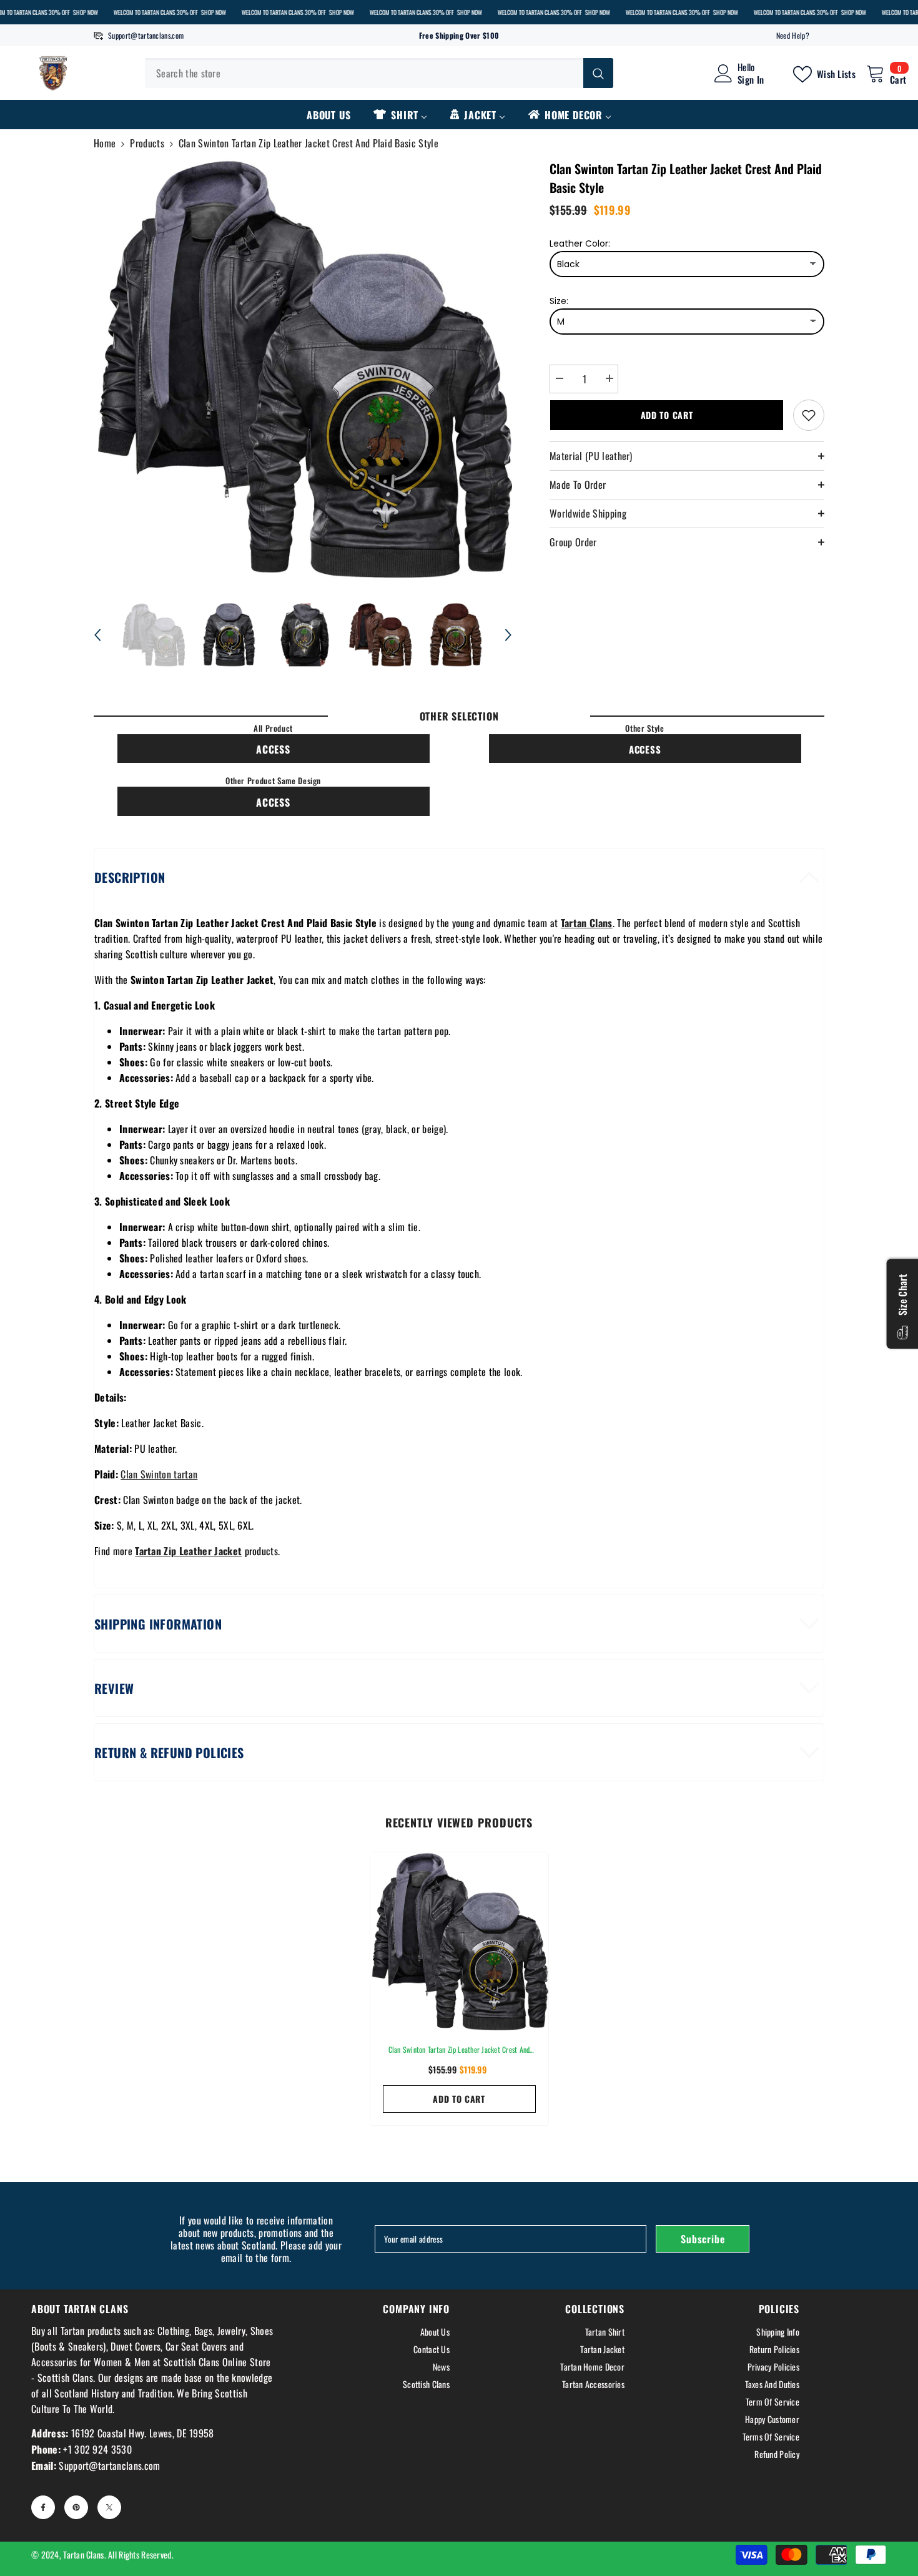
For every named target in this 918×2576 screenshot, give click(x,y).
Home (105, 143)
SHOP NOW (85, 12)
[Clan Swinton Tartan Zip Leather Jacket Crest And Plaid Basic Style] (459, 1941)
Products (147, 143)
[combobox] (364, 73)
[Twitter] (109, 2507)
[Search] (379, 73)
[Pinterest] (76, 2507)
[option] (303, 369)
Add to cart (667, 415)
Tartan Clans (83, 2554)
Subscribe (703, 2239)
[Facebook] (43, 2507)
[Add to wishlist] (809, 415)
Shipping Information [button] (158, 1624)
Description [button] (130, 877)
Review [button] (114, 1688)
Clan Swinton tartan (159, 1474)
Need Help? (793, 35)
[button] (97, 635)
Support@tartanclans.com (146, 35)
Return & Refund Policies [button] (169, 1753)
